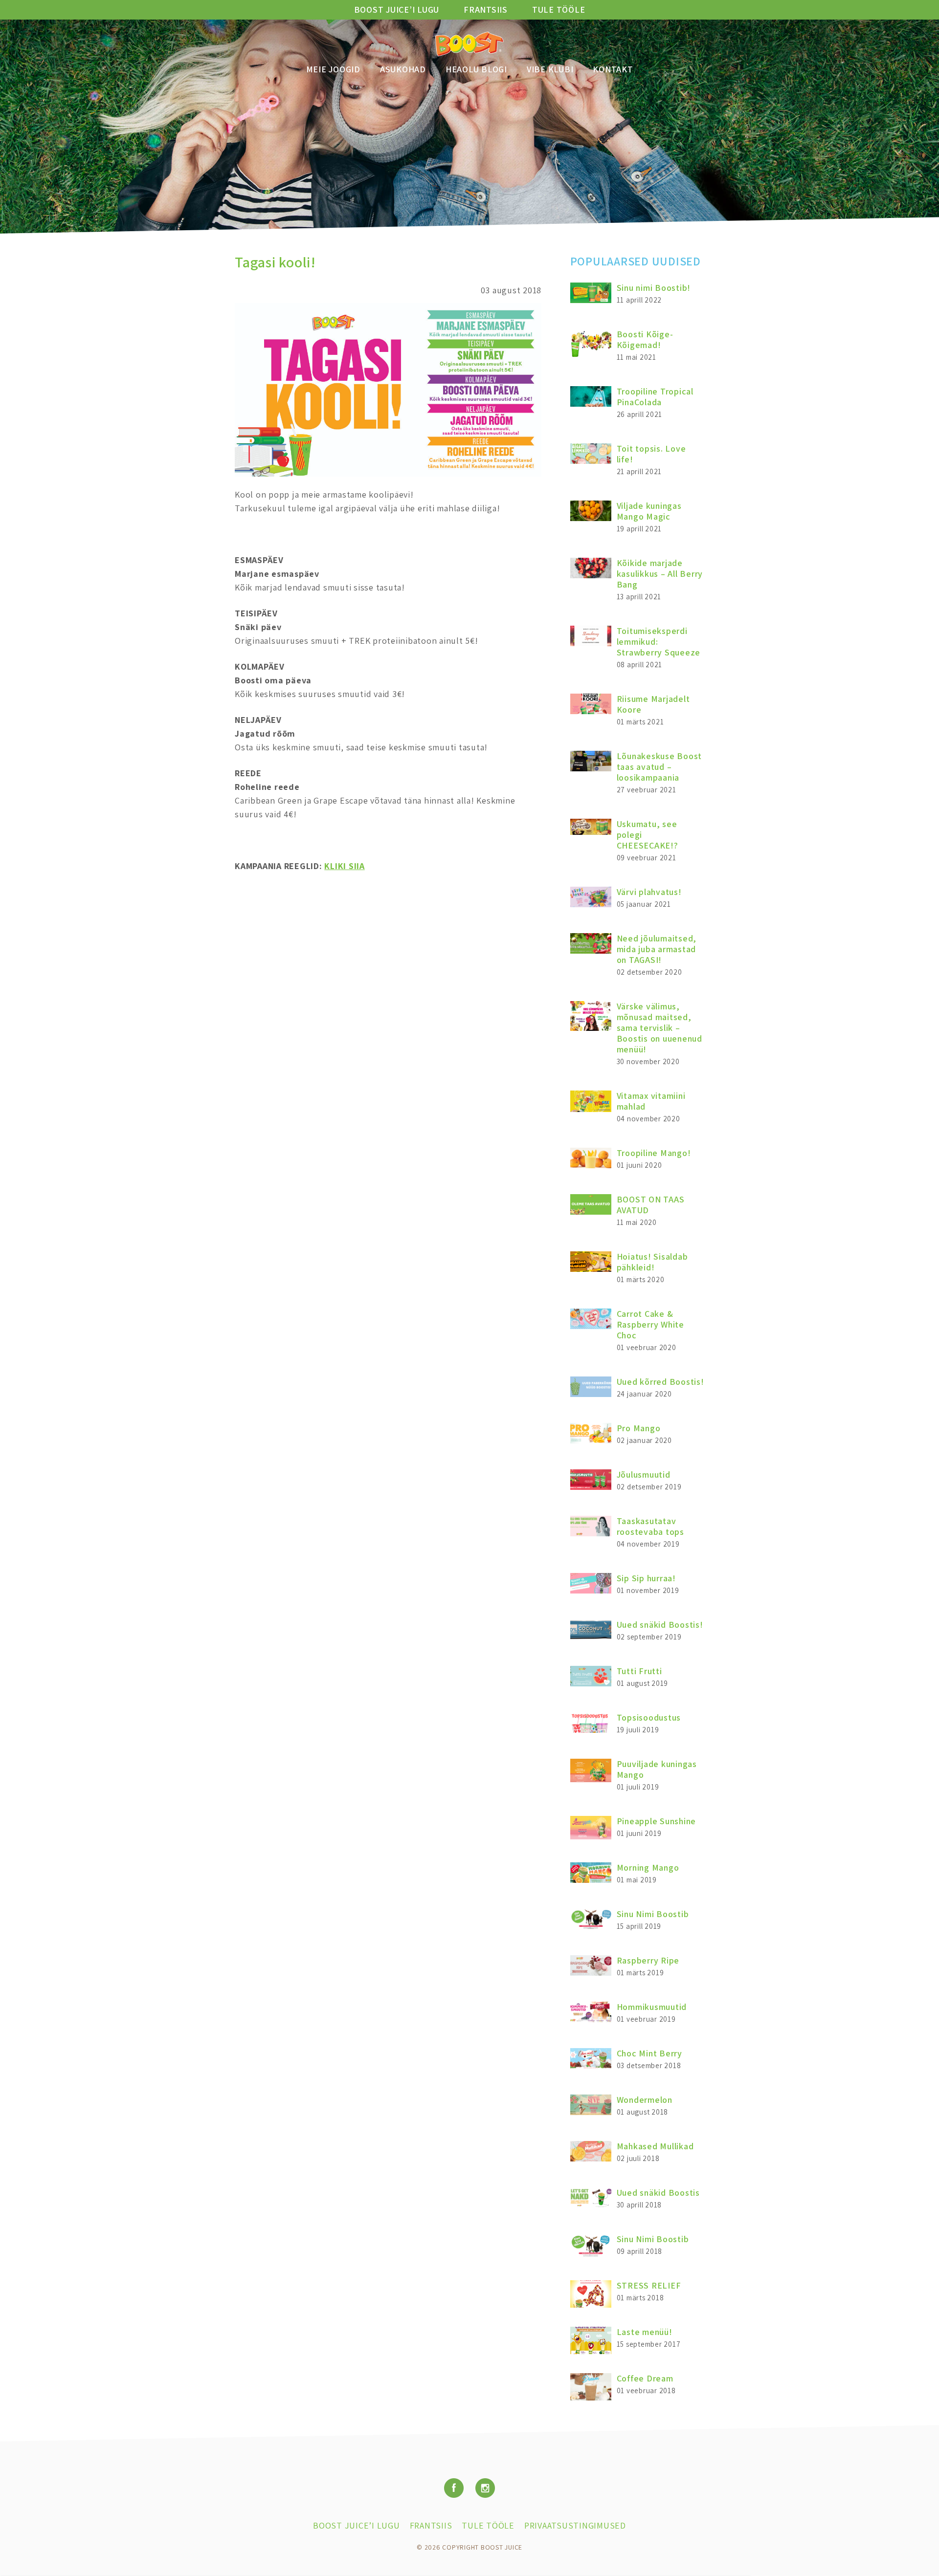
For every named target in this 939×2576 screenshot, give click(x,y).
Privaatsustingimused (575, 2525)
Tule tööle (559, 10)
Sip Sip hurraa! (646, 1578)
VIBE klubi (550, 69)
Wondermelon (645, 2100)
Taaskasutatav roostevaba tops (650, 1526)
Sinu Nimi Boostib (653, 1914)
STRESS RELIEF (649, 2285)
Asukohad (403, 69)
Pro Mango (639, 1428)
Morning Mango (648, 1867)
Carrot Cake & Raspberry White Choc (650, 1324)
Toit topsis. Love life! (651, 454)
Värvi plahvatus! (649, 892)
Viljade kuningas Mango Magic (649, 511)
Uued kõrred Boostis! (660, 1382)
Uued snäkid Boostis (658, 2193)
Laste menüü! (645, 2332)
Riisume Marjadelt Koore (653, 704)
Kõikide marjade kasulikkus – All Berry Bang (660, 574)
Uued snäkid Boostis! (660, 1625)
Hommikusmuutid (652, 2007)
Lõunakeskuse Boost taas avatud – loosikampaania (660, 767)
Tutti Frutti (639, 1671)
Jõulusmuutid (644, 1474)
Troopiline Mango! (654, 1153)
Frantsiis (486, 10)
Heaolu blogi (476, 69)
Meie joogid (333, 69)
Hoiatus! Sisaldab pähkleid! (652, 1262)
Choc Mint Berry (649, 2053)
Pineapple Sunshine (657, 1821)
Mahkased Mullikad (655, 2146)
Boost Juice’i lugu (397, 10)
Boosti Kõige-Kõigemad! (645, 339)
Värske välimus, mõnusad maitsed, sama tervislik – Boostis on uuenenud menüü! (660, 1028)
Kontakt (613, 69)
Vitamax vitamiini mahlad (651, 1101)
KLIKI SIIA (345, 866)
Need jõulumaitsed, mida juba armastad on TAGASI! (657, 949)
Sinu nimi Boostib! (654, 288)
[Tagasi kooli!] (388, 473)
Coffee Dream (645, 2378)
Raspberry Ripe (648, 1960)
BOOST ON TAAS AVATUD (651, 1205)
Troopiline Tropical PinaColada (655, 397)
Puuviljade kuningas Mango (657, 1769)
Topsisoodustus (649, 1717)
